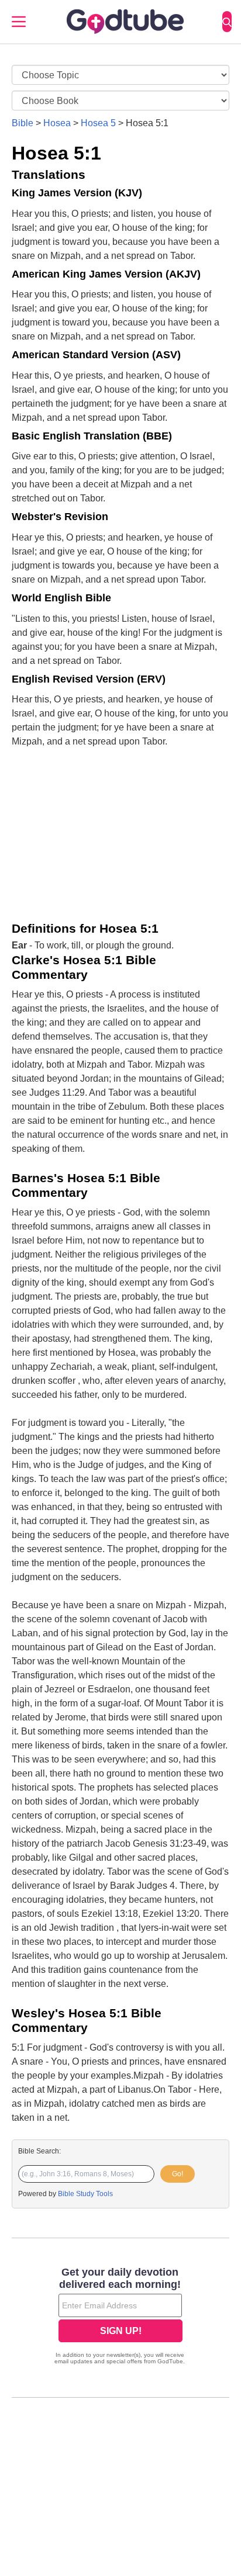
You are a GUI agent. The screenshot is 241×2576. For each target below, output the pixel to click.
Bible (23, 123)
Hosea (57, 123)
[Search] (227, 22)
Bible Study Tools (85, 2194)
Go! (178, 2174)
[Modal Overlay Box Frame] (120, 2317)
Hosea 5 (98, 123)
